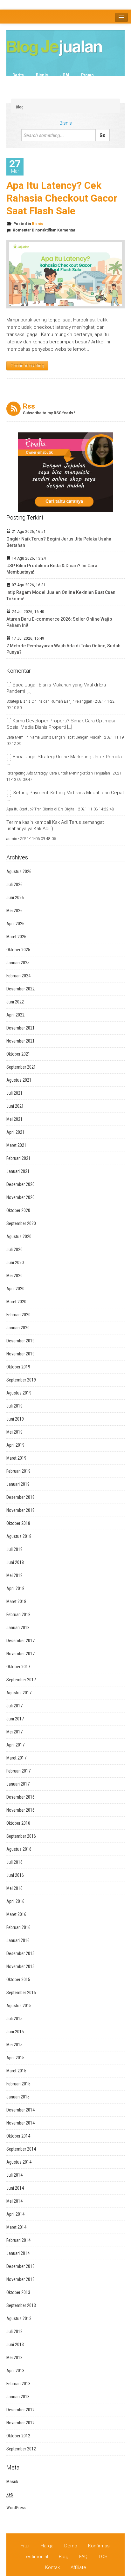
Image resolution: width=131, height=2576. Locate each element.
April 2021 (15, 1132)
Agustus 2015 (19, 2006)
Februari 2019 (18, 1471)
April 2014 (15, 2214)
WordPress (16, 2508)
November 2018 (21, 1510)
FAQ (83, 2557)
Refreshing (23, 83)
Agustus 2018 (19, 1536)
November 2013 (21, 2279)
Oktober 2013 (18, 2292)
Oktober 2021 (18, 1054)
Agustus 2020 (19, 1236)
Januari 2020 (18, 1328)
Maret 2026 (16, 937)
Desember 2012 (21, 2410)
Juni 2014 (15, 2188)
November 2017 (21, 1654)
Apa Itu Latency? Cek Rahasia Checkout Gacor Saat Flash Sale (62, 198)
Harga (47, 2546)
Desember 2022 (21, 989)
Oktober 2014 (18, 2136)
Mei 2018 (14, 1575)
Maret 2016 (16, 1914)
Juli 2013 (14, 2331)
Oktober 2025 (18, 950)
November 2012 (21, 2423)
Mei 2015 (14, 2045)
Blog (20, 107)
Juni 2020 (15, 1263)
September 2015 (21, 1993)
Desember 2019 (21, 1341)
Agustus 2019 (19, 1393)
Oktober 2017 (18, 1667)
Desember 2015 (21, 1953)
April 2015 (15, 2058)
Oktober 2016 (18, 1823)
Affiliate (78, 2567)
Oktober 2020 (18, 1210)
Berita (18, 75)
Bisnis (42, 75)
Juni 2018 (15, 1562)
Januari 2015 (18, 2097)
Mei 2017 (14, 1732)
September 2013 (21, 2305)
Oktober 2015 (18, 1980)
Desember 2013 (21, 2266)
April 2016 (15, 1901)
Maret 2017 (16, 1758)
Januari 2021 (18, 1171)
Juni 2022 (15, 1002)
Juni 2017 (15, 1719)
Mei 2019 (14, 1432)
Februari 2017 (18, 1771)
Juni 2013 (15, 2345)
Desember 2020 (21, 1184)
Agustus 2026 (19, 871)
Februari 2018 (18, 1615)
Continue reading (27, 366)
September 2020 (21, 1223)
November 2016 (21, 1810)
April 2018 (15, 1588)
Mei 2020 (14, 1276)
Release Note (59, 83)
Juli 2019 (14, 1406)
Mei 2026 (14, 911)
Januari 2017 (18, 1784)
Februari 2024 (18, 976)
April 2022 (15, 1015)
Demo (71, 2546)
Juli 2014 (14, 2175)
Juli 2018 (14, 1549)
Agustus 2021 (19, 1080)
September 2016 (21, 1836)
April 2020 (15, 1289)
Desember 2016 (21, 1797)
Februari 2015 (18, 2084)
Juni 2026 (15, 898)
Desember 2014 (21, 2110)
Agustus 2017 (19, 1693)
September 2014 (21, 2149)
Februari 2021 (18, 1158)
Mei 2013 (14, 2358)
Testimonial (36, 2557)
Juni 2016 (15, 1875)
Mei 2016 (14, 1888)
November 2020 (21, 1197)
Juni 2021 (15, 1106)
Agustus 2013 (19, 2318)
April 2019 (15, 1445)
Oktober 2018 (18, 1523)
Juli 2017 (14, 1706)
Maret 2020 (16, 1302)
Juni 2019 (15, 1419)
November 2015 (21, 1966)
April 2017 (15, 1745)
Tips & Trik (95, 83)
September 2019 (21, 1380)
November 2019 (21, 1354)
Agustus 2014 (19, 2162)
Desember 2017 (21, 1641)
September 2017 (21, 1680)
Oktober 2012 (18, 2436)
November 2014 (21, 2123)
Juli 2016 (14, 1862)
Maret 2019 (16, 1458)
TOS (103, 2557)
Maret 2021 (16, 1145)
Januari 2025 (18, 963)
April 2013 (15, 2371)
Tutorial (20, 90)
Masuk (12, 2482)
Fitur (25, 2546)
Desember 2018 (21, 1497)
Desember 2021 (21, 1028)
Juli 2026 (14, 885)
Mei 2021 (14, 1119)
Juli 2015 (14, 2019)
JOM (65, 75)
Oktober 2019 (18, 1367)
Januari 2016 (18, 1940)
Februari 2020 (18, 1315)
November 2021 (21, 1041)
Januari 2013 (18, 2397)
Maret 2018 (16, 1601)
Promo (87, 75)
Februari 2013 (18, 2384)
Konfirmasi (99, 2546)
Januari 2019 (18, 1484)
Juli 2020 (14, 1250)
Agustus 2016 (19, 1849)
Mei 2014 (14, 2201)
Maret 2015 (16, 2071)
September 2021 (21, 1067)
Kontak (52, 2567)
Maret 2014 (16, 2227)
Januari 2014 (18, 2253)
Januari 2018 (18, 1628)
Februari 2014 (18, 2240)
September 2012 (21, 2449)
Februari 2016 (18, 1927)
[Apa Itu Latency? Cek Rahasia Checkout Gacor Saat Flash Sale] (65, 274)
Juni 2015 (15, 2032)
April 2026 (15, 924)
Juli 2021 (14, 1093)
